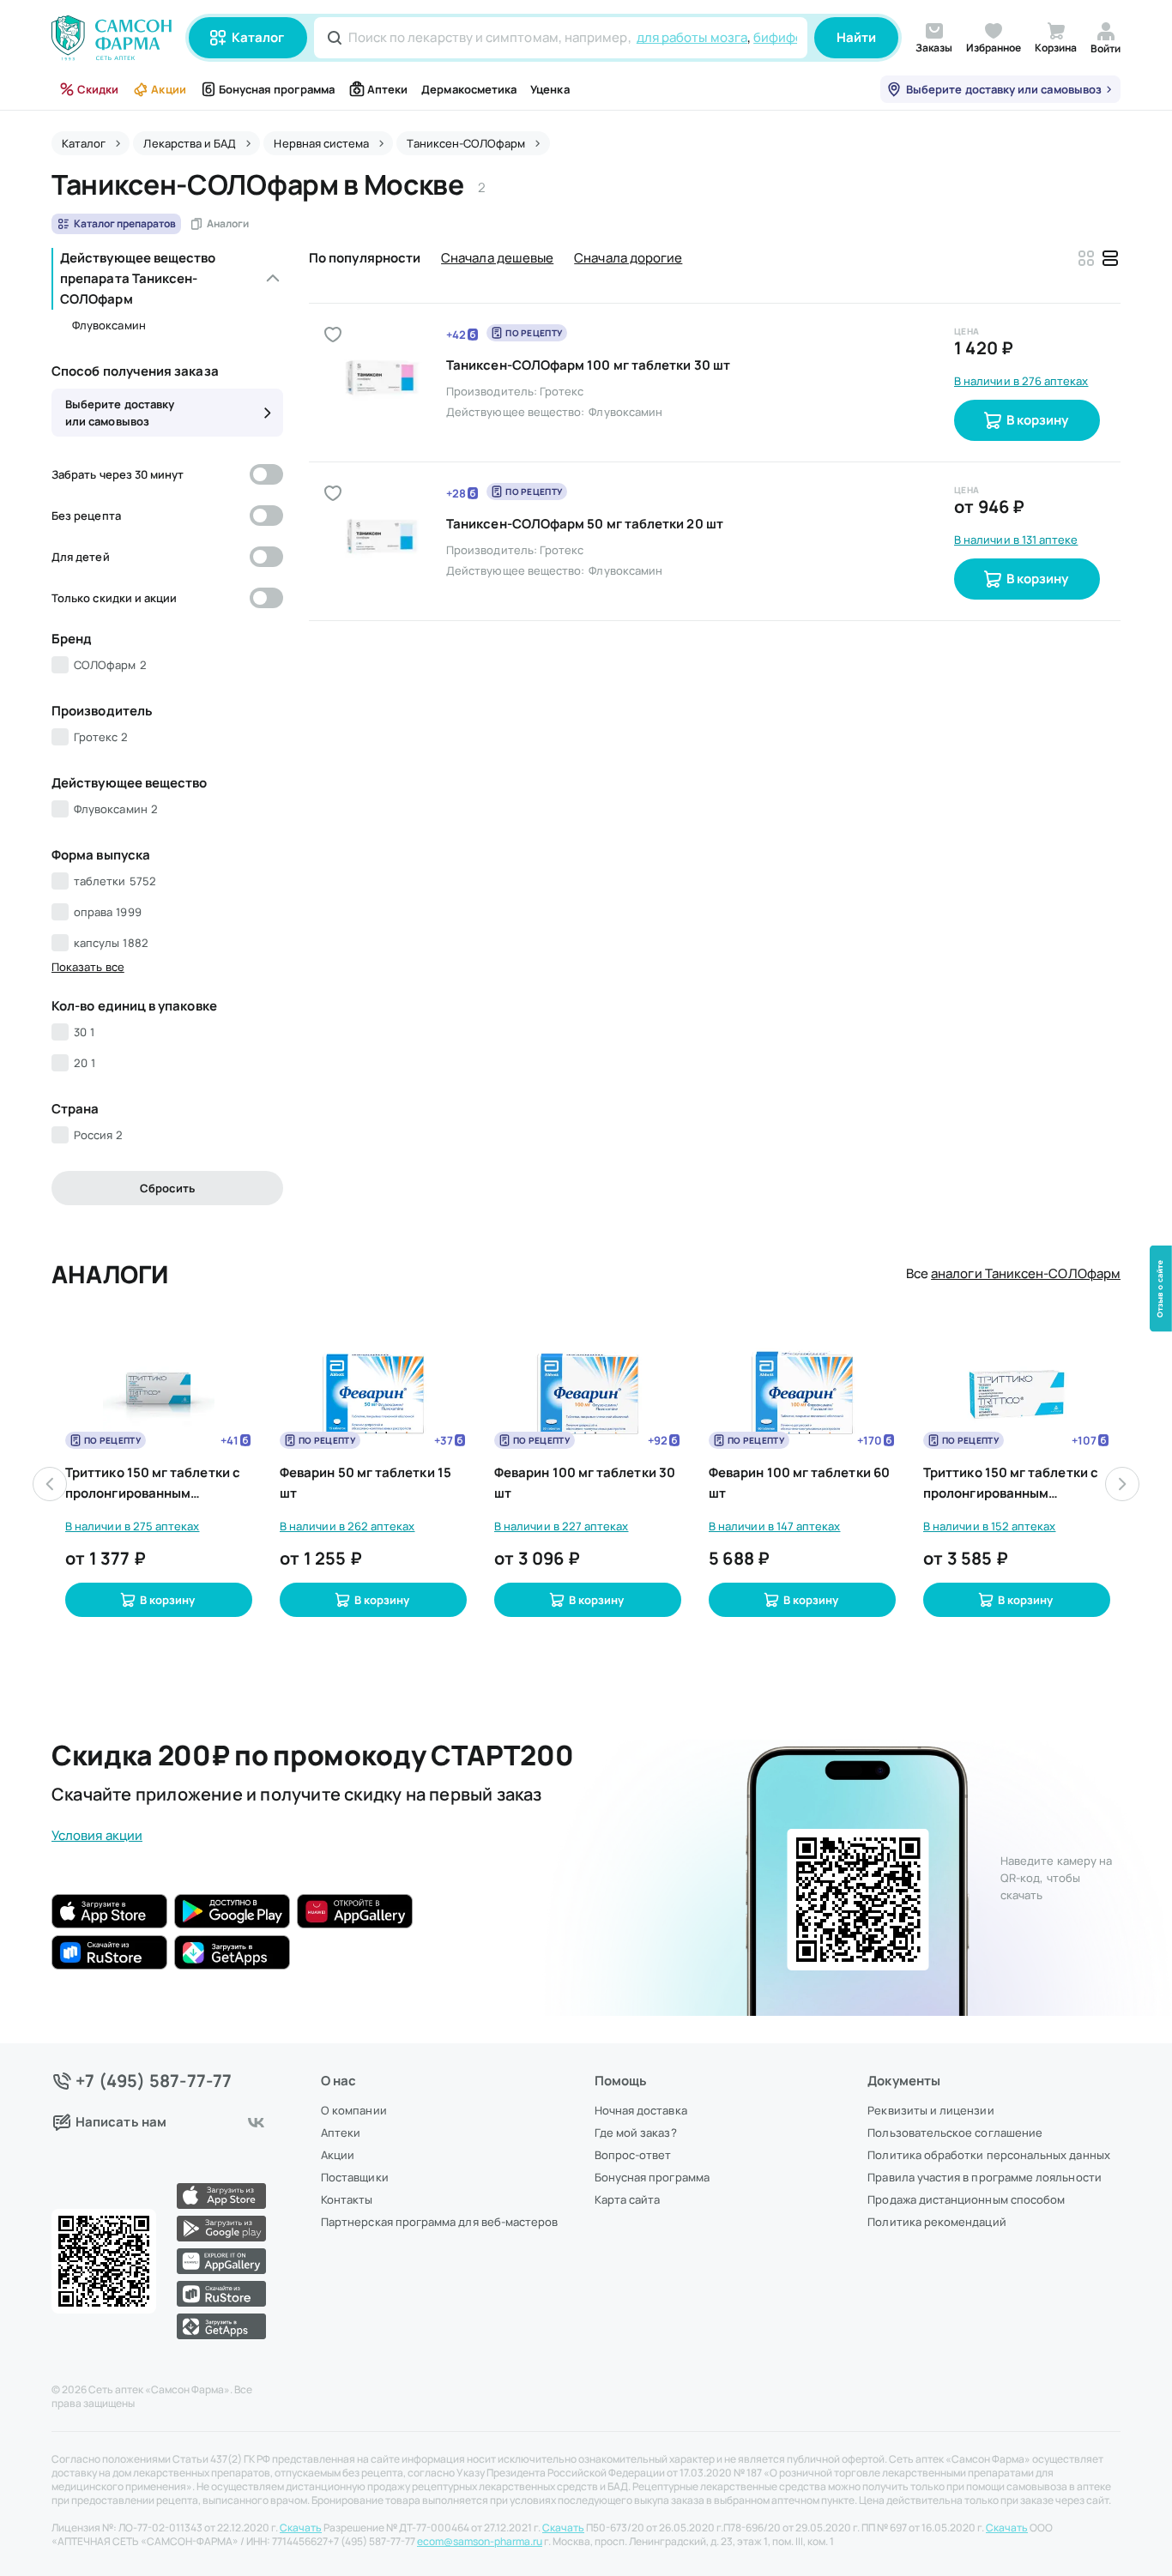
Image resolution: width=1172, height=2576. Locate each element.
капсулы (111, 943)
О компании (354, 2110)
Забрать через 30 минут (118, 474)
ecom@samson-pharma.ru (480, 2542)
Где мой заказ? (636, 2133)
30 (84, 1032)
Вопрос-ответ (633, 2155)
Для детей (81, 557)
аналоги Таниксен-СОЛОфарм (1026, 1273)
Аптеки (387, 89)
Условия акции (97, 1835)
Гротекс (101, 737)
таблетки (115, 881)
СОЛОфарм (110, 665)
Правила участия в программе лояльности (984, 2177)
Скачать (301, 2528)
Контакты (347, 2199)
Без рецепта (86, 516)
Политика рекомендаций (936, 2222)
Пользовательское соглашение (955, 2133)
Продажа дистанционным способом (966, 2199)
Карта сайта (628, 2199)
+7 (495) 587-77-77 (154, 2081)
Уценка (550, 89)
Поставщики (355, 2177)
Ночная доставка (641, 2110)
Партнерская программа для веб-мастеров (439, 2222)
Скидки (98, 89)
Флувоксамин (109, 325)
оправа (108, 912)
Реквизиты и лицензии (930, 2110)
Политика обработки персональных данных (988, 2155)
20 (85, 1063)
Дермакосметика (469, 89)
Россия (98, 1135)
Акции (168, 89)
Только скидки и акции (114, 598)
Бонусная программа (277, 89)
